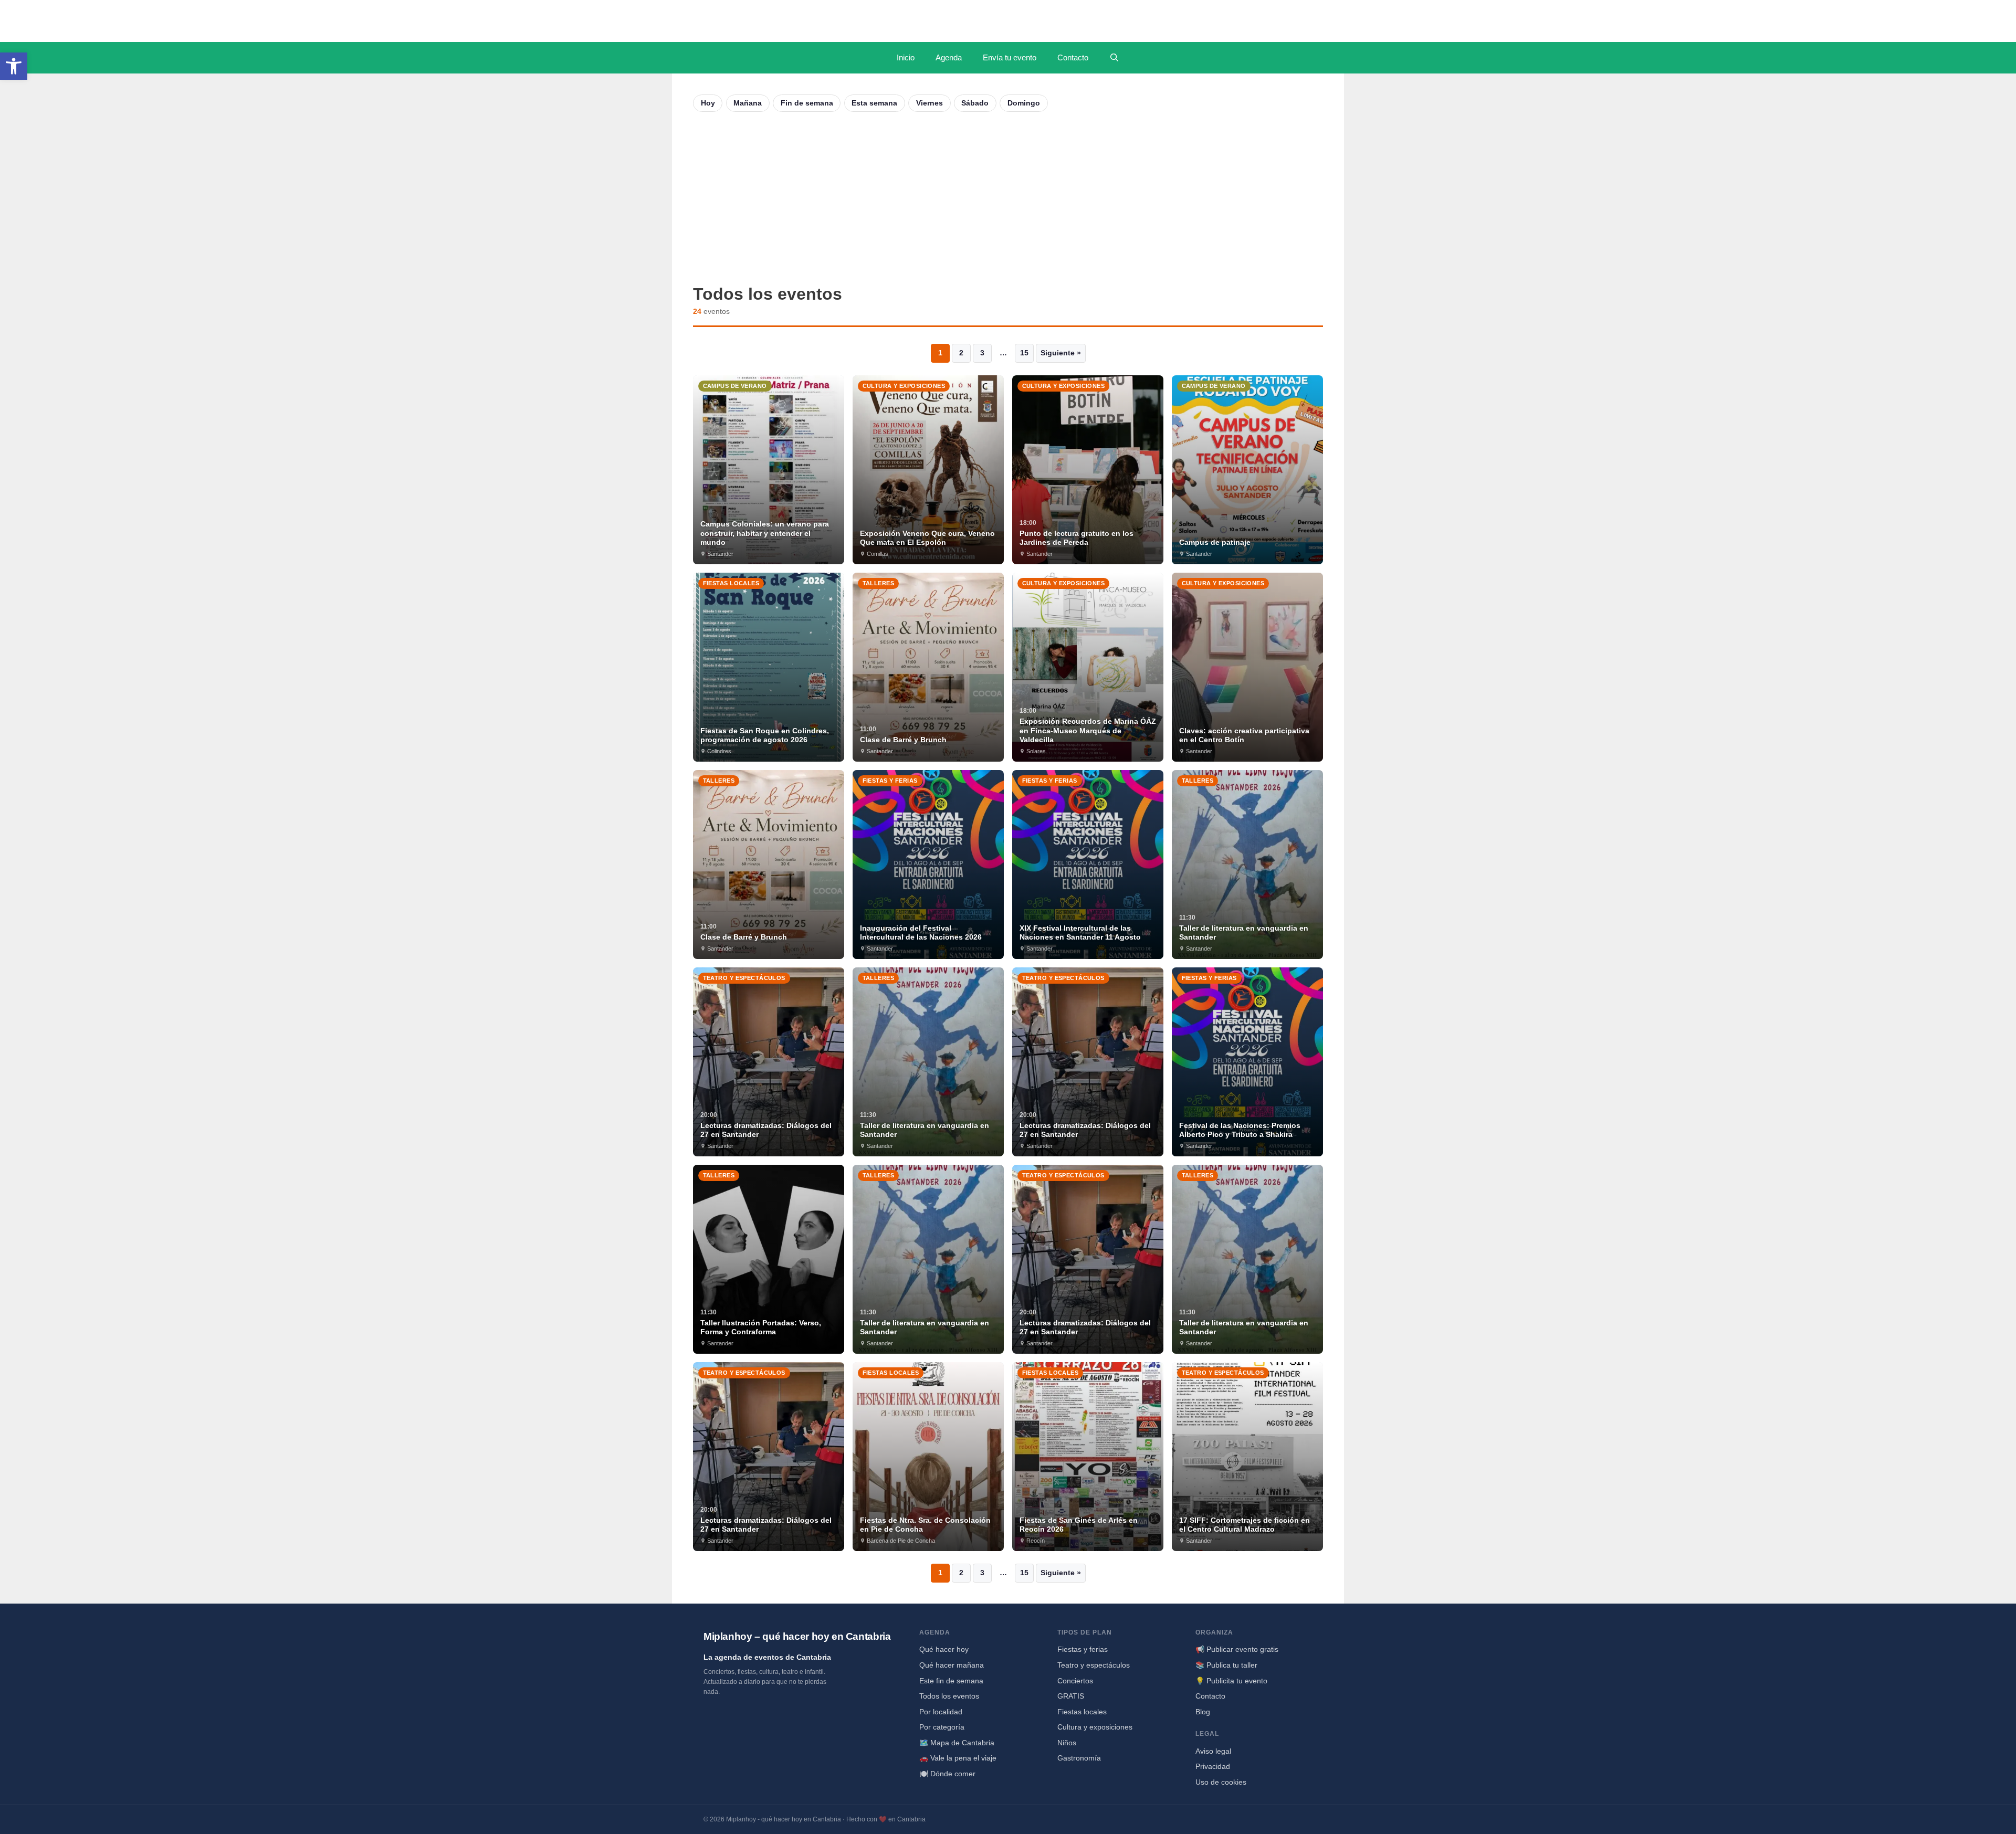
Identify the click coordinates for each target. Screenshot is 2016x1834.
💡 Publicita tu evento (1231, 1681)
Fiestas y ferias (1083, 1649)
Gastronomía (1079, 1758)
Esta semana (874, 103)
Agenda (949, 57)
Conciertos (1075, 1681)
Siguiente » (1061, 353)
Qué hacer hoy (944, 1649)
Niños (1067, 1743)
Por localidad (941, 1712)
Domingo (1024, 103)
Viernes (930, 103)
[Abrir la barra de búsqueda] (1114, 58)
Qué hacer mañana (952, 1665)
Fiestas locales (1082, 1712)
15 (1024, 353)
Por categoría (942, 1727)
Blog (1203, 1712)
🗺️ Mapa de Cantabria (957, 1743)
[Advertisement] (1008, 198)
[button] (14, 66)
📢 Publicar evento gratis (1237, 1649)
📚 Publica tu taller (1226, 1665)
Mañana (748, 103)
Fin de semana (807, 103)
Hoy (708, 103)
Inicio (906, 57)
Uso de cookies (1221, 1782)
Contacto (1073, 57)
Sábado (975, 103)
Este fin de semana (951, 1681)
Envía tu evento (1010, 57)
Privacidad (1213, 1766)
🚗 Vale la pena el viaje (958, 1758)
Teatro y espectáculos (1094, 1665)
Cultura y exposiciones (1095, 1727)
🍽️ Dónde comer (947, 1774)
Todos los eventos (949, 1696)
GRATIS (1071, 1696)
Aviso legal (1213, 1751)
